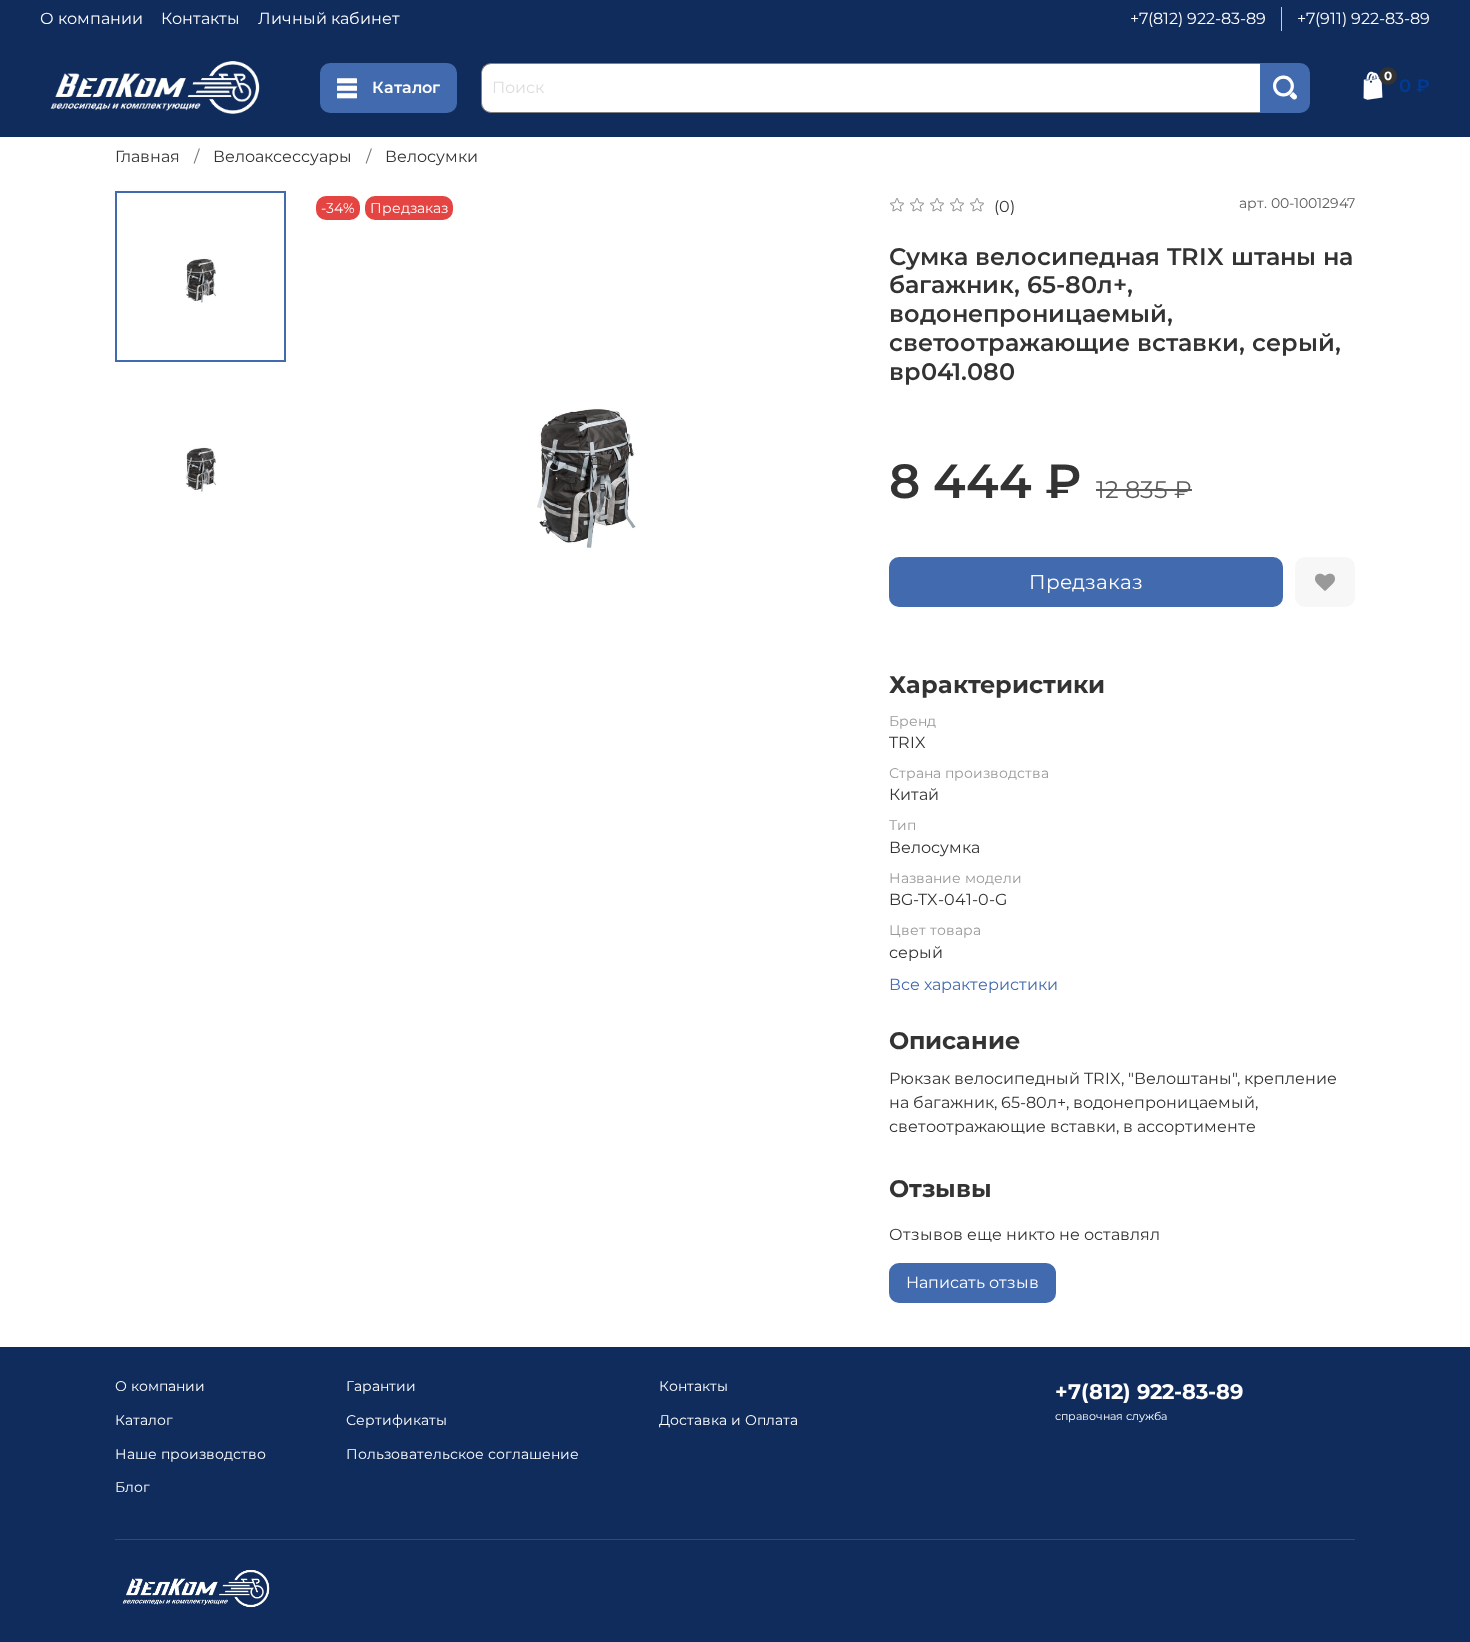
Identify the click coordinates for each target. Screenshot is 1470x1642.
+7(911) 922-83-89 (1363, 18)
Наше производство (190, 1454)
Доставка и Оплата (728, 1420)
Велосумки (431, 156)
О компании (91, 18)
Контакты (200, 18)
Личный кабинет (329, 18)
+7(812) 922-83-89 (1198, 18)
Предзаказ (1086, 582)
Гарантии (381, 1386)
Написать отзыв (972, 1282)
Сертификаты (396, 1420)
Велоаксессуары (282, 156)
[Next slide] (819, 465)
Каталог (406, 87)
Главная (147, 156)
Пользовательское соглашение (462, 1454)
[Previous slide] (351, 465)
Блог (132, 1487)
